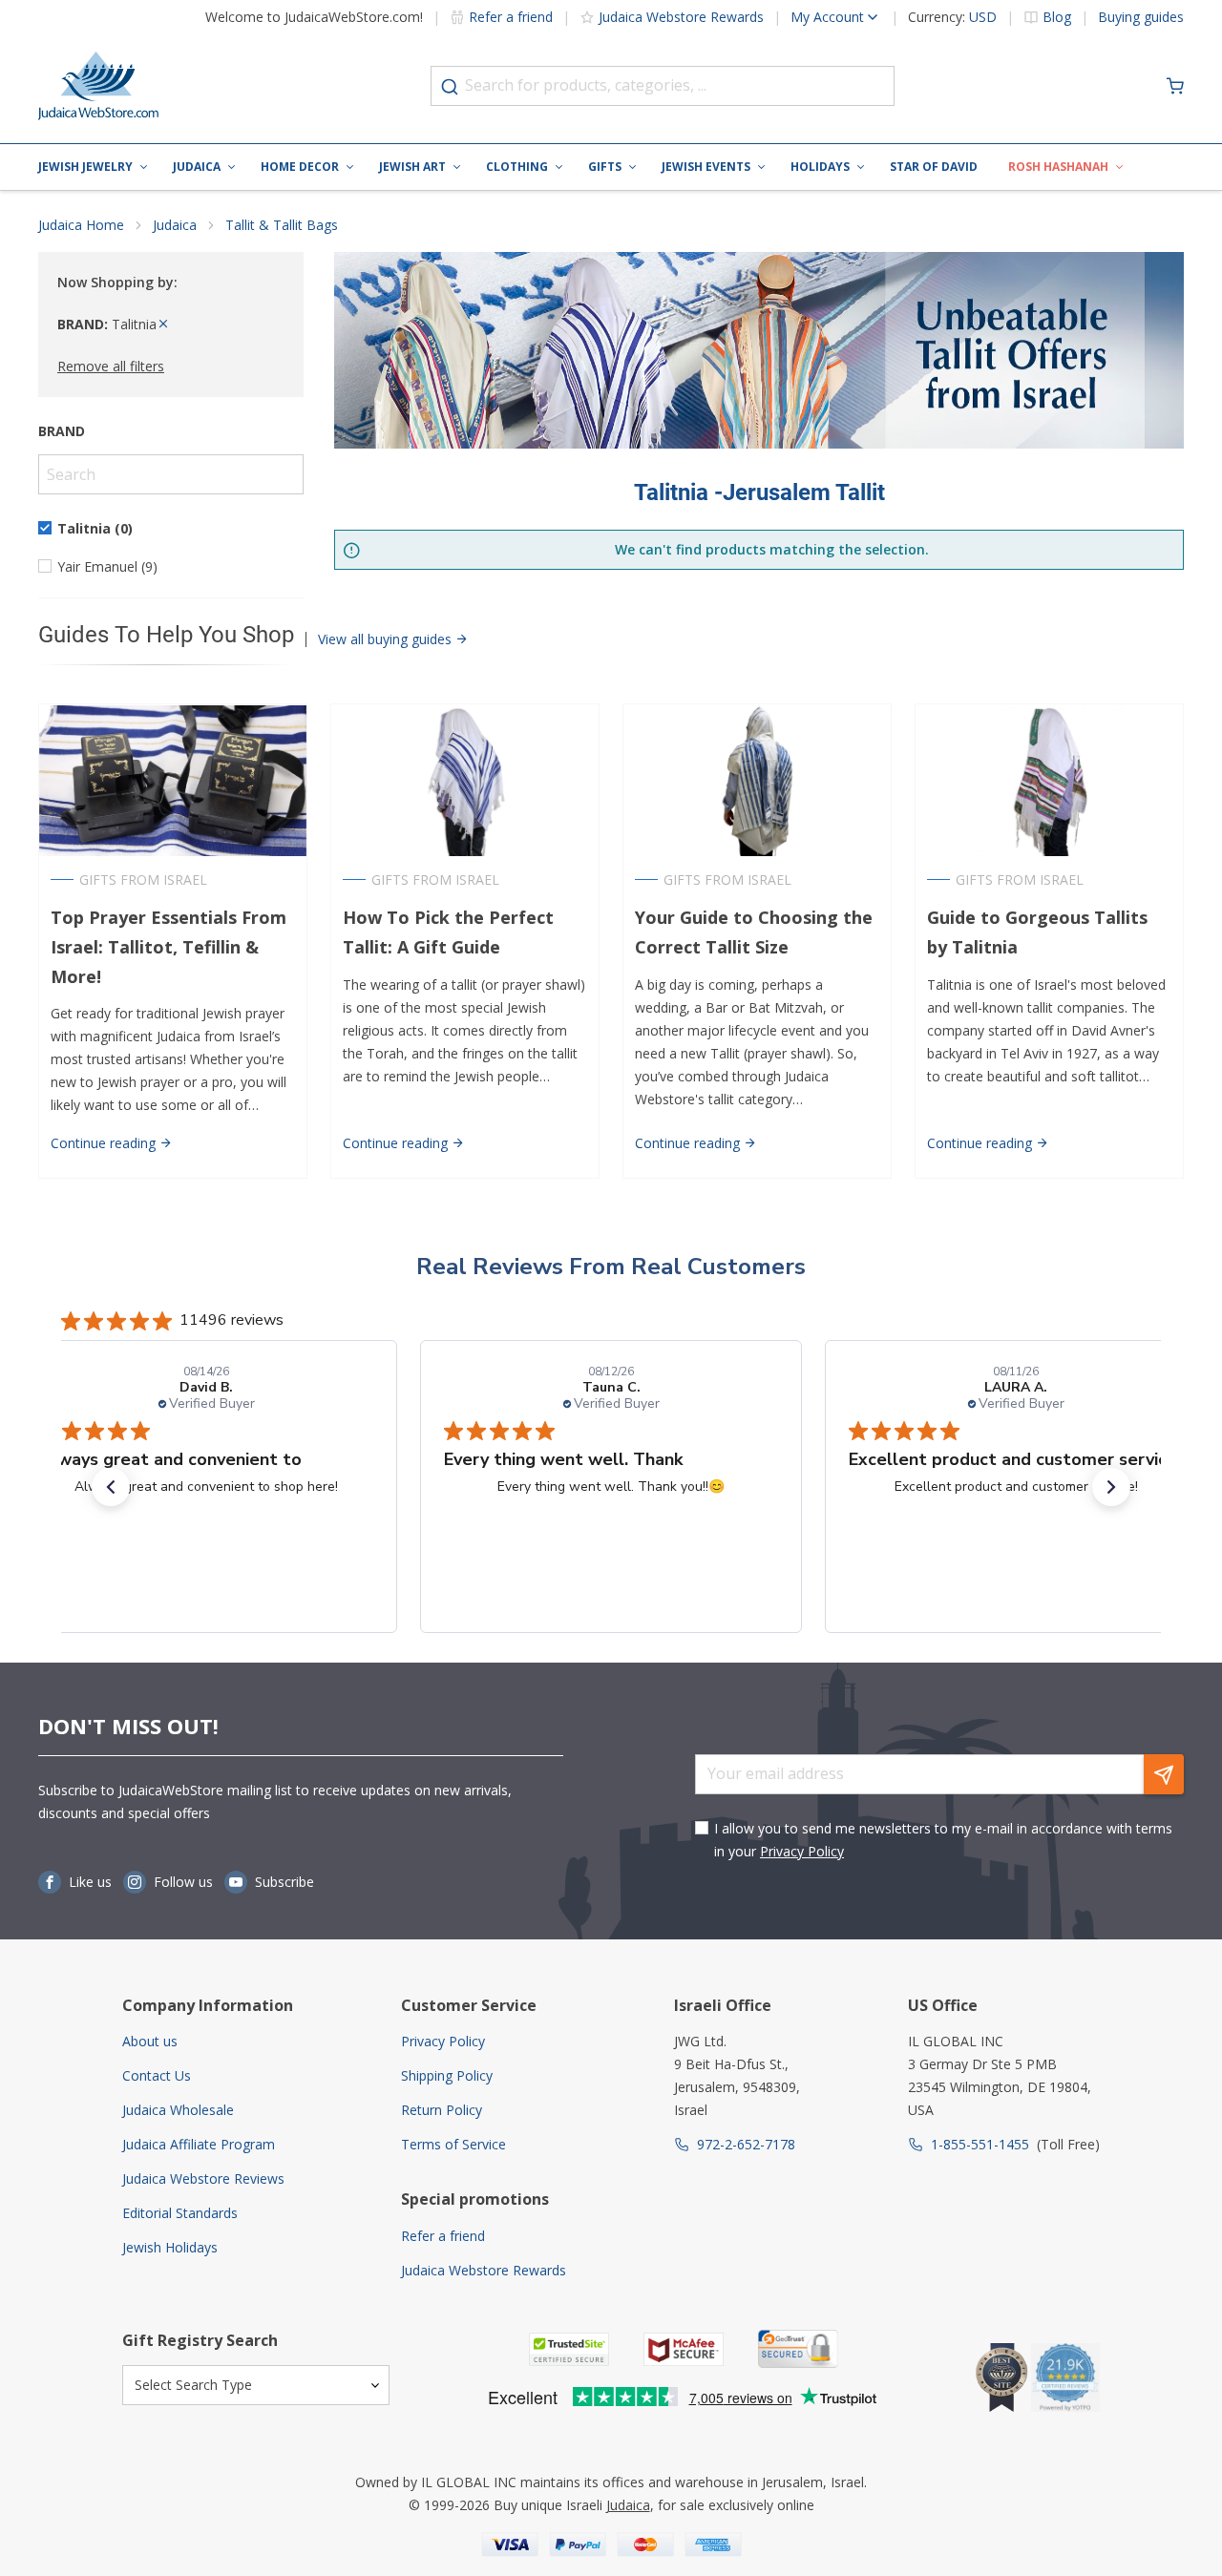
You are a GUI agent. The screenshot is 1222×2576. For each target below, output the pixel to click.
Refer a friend (511, 17)
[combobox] (663, 86)
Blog (1057, 17)
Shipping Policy (447, 2075)
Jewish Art (412, 167)
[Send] (1164, 1774)
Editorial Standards (180, 2213)
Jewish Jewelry (85, 167)
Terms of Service (453, 2144)
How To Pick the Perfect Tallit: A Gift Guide (448, 932)
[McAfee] (684, 2349)
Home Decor (300, 167)
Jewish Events (706, 167)
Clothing (517, 167)
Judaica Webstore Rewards (681, 17)
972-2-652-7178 (746, 2144)
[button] (111, 1487)
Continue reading (105, 1143)
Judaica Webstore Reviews (203, 2178)
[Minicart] (1175, 86)
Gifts (605, 167)
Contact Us (157, 2075)
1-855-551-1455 (980, 2144)
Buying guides (1141, 17)
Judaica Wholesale (178, 2110)
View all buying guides (387, 639)
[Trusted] (569, 2349)
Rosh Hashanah (1058, 167)
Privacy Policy (802, 1851)
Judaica (197, 167)
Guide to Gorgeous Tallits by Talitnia (1037, 932)
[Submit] (450, 87)
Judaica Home (81, 225)
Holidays (820, 167)
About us (150, 2041)
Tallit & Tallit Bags (282, 225)
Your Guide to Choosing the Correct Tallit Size (754, 932)
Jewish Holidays (170, 2247)
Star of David (934, 167)
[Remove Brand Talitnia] (163, 324)
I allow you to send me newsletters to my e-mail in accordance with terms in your (943, 1840)
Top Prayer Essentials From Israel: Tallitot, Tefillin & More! (169, 947)
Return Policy (442, 2110)
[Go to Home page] (98, 86)
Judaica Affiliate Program (199, 2144)
